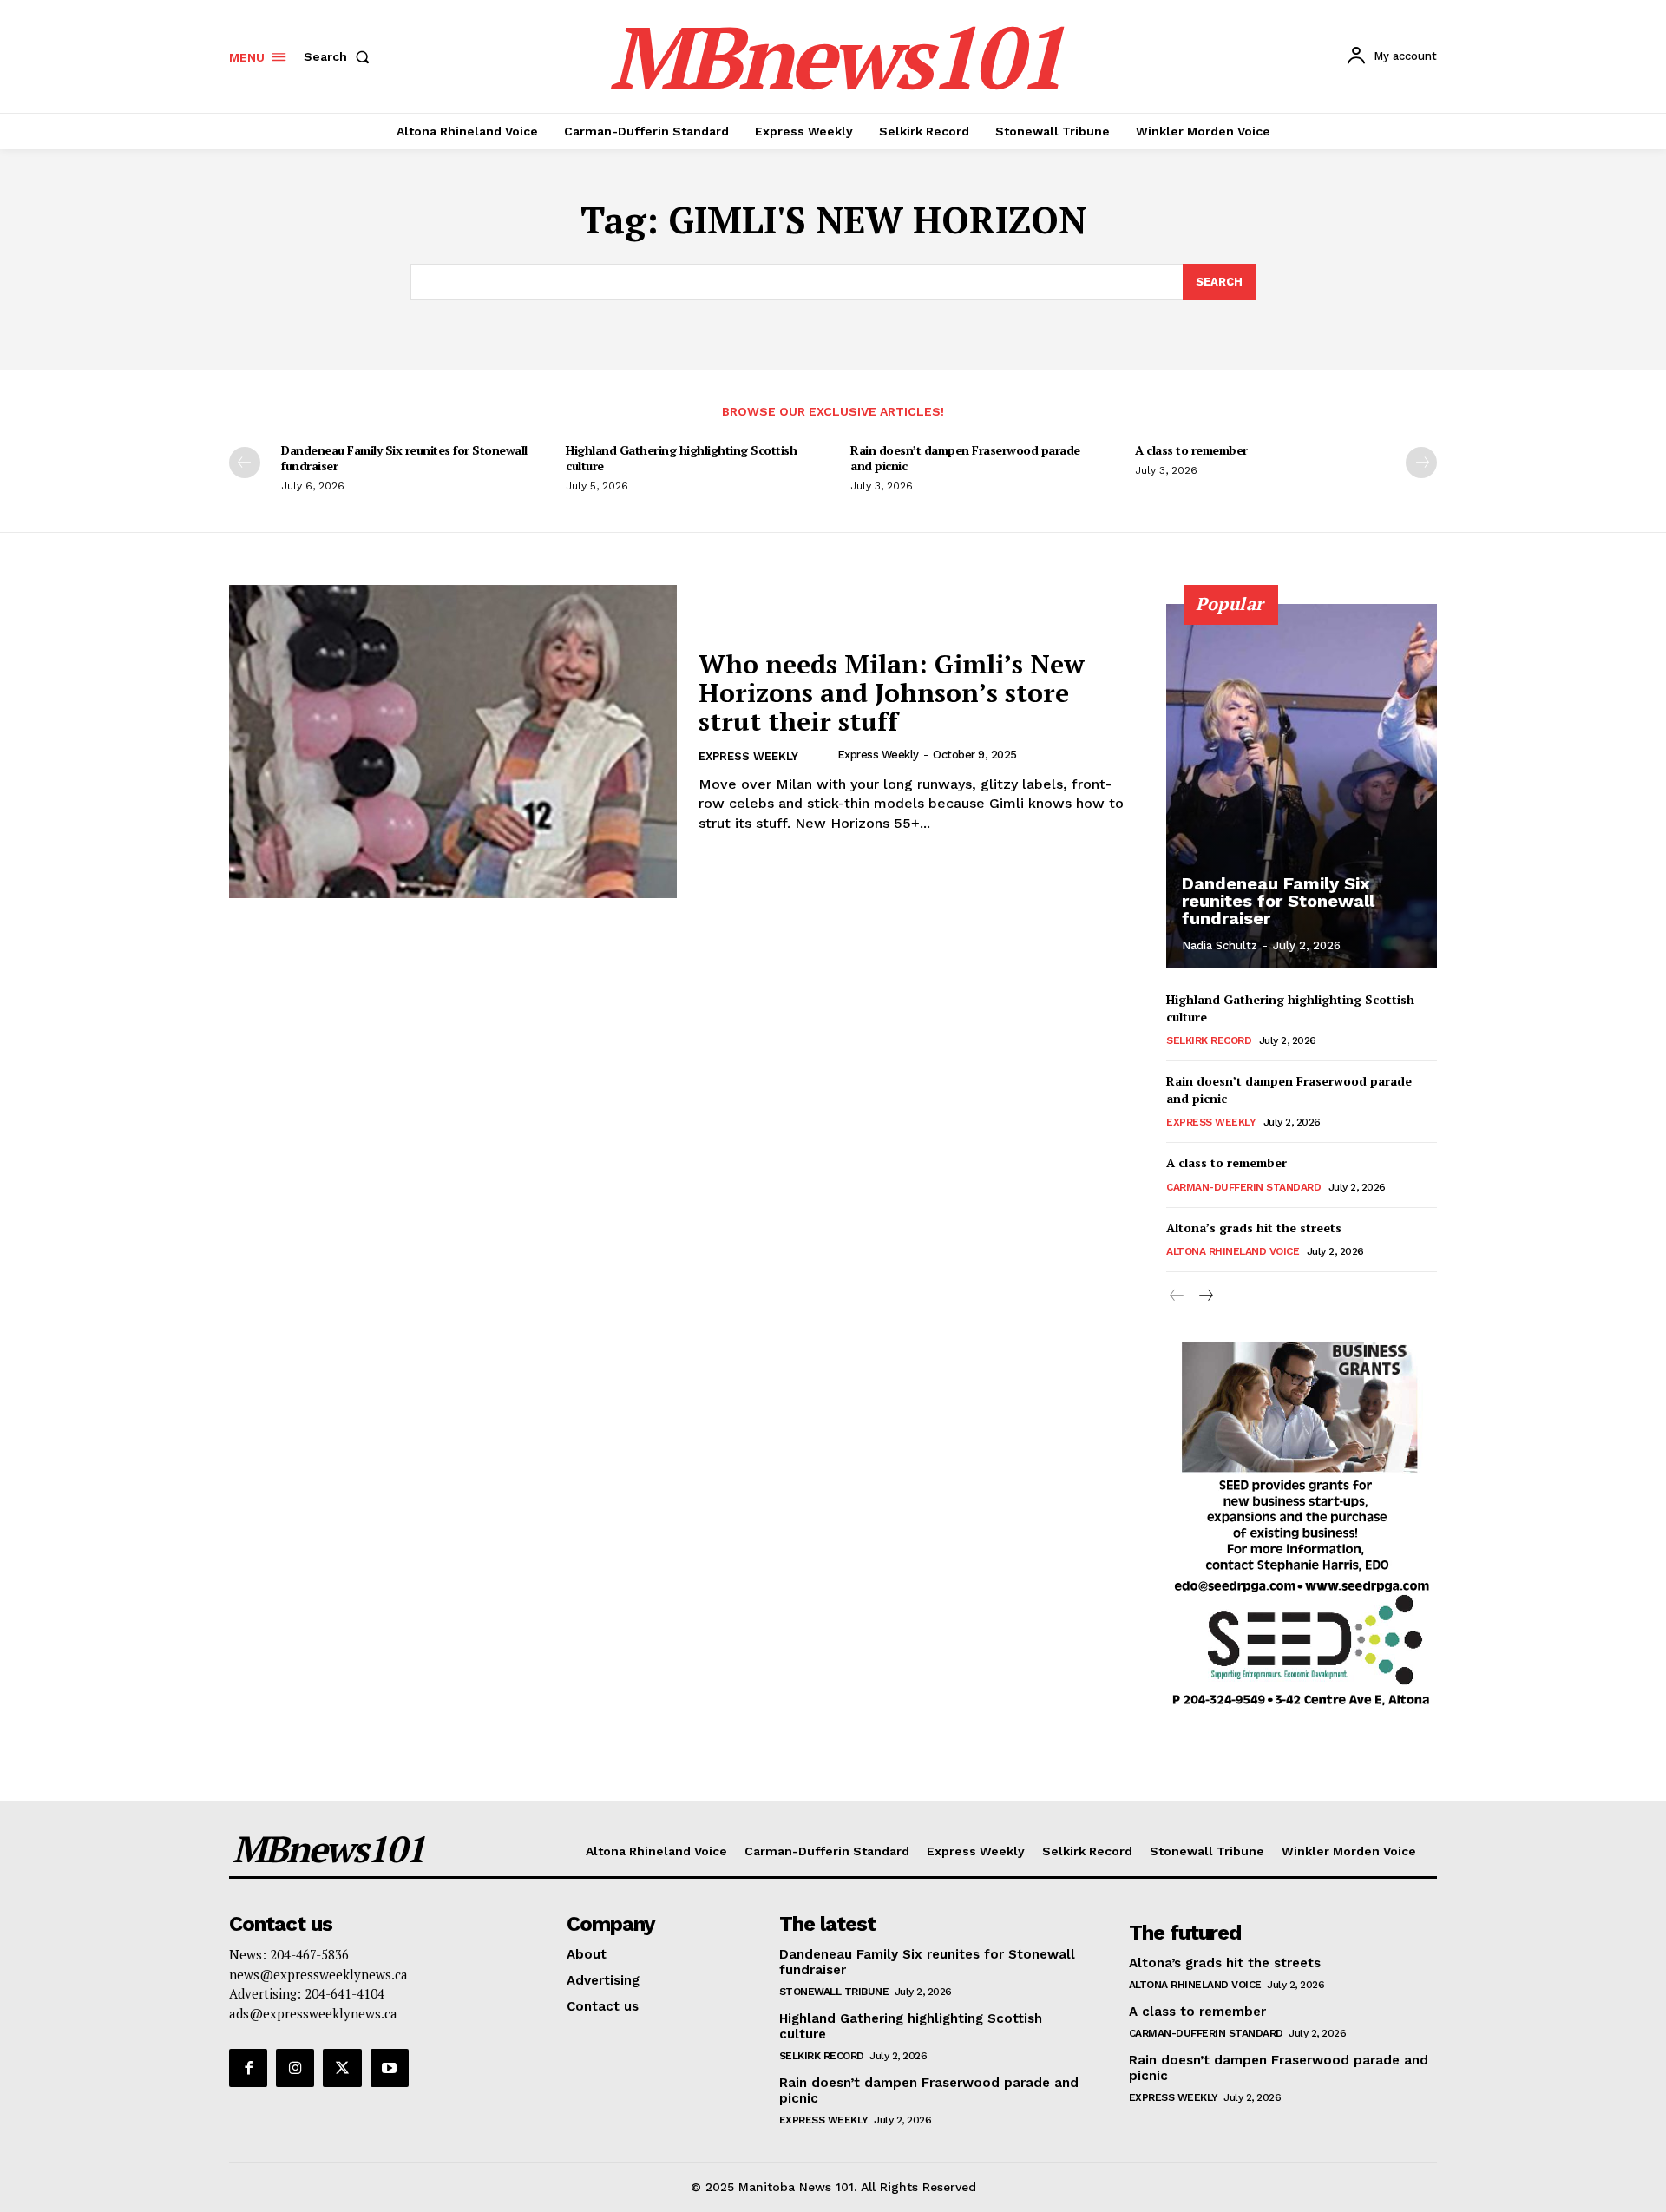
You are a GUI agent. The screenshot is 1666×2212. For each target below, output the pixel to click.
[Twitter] (342, 2068)
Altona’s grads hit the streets (1254, 1227)
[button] (340, 56)
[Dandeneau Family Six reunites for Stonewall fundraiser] (1302, 786)
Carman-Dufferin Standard (1243, 1187)
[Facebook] (248, 2068)
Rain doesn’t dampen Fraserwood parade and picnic (965, 458)
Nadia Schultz (1220, 945)
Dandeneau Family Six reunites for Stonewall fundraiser (404, 458)
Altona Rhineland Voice (1233, 1251)
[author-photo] (823, 755)
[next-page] (1421, 463)
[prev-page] (245, 463)
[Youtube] (390, 2068)
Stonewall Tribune (834, 1992)
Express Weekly (748, 756)
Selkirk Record (1209, 1040)
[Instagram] (295, 2068)
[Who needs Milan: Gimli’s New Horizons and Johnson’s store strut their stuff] (453, 742)
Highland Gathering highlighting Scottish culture (681, 458)
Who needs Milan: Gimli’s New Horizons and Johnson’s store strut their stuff (892, 692)
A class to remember (1191, 450)
